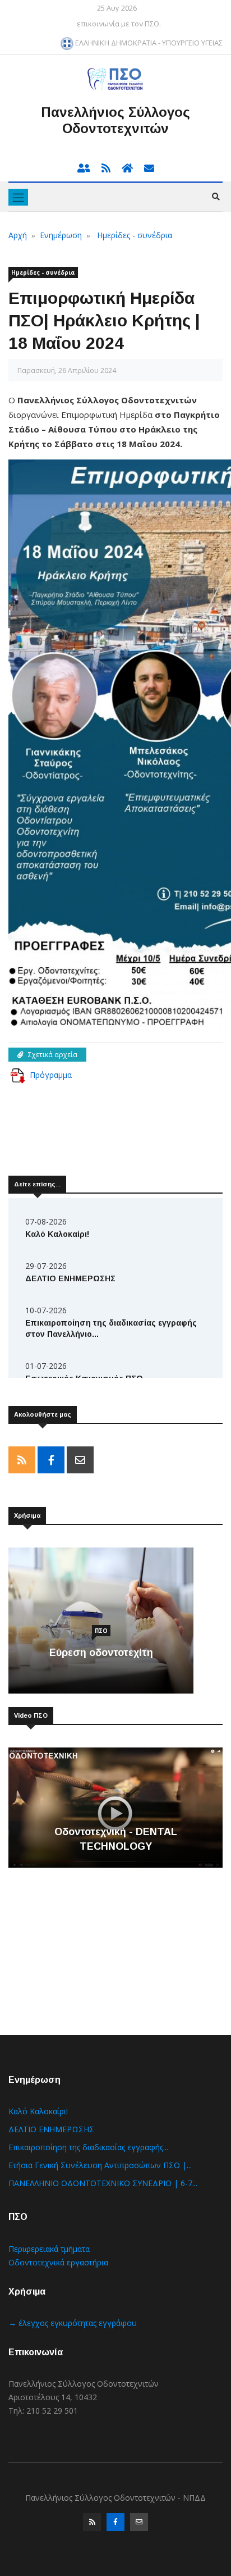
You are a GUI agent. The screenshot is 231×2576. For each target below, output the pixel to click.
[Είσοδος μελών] (85, 169)
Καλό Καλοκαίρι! (57, 1234)
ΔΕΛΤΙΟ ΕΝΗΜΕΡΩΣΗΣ (70, 1278)
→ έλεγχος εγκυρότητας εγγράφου (73, 2323)
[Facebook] (115, 2525)
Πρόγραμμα (51, 1075)
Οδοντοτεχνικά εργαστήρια (58, 2262)
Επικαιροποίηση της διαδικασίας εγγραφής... (88, 2147)
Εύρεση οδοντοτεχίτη (101, 1653)
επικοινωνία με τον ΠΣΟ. (119, 24)
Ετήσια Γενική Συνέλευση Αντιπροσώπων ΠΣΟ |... (100, 2165)
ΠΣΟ (101, 1631)
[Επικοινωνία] (139, 2525)
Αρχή (18, 235)
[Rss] (92, 2525)
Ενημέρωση (61, 235)
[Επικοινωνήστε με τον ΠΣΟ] (145, 169)
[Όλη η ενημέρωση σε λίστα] (103, 169)
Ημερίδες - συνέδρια (135, 235)
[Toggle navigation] (18, 197)
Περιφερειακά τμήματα (49, 2249)
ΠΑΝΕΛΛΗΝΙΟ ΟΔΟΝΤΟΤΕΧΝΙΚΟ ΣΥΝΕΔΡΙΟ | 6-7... (103, 2183)
